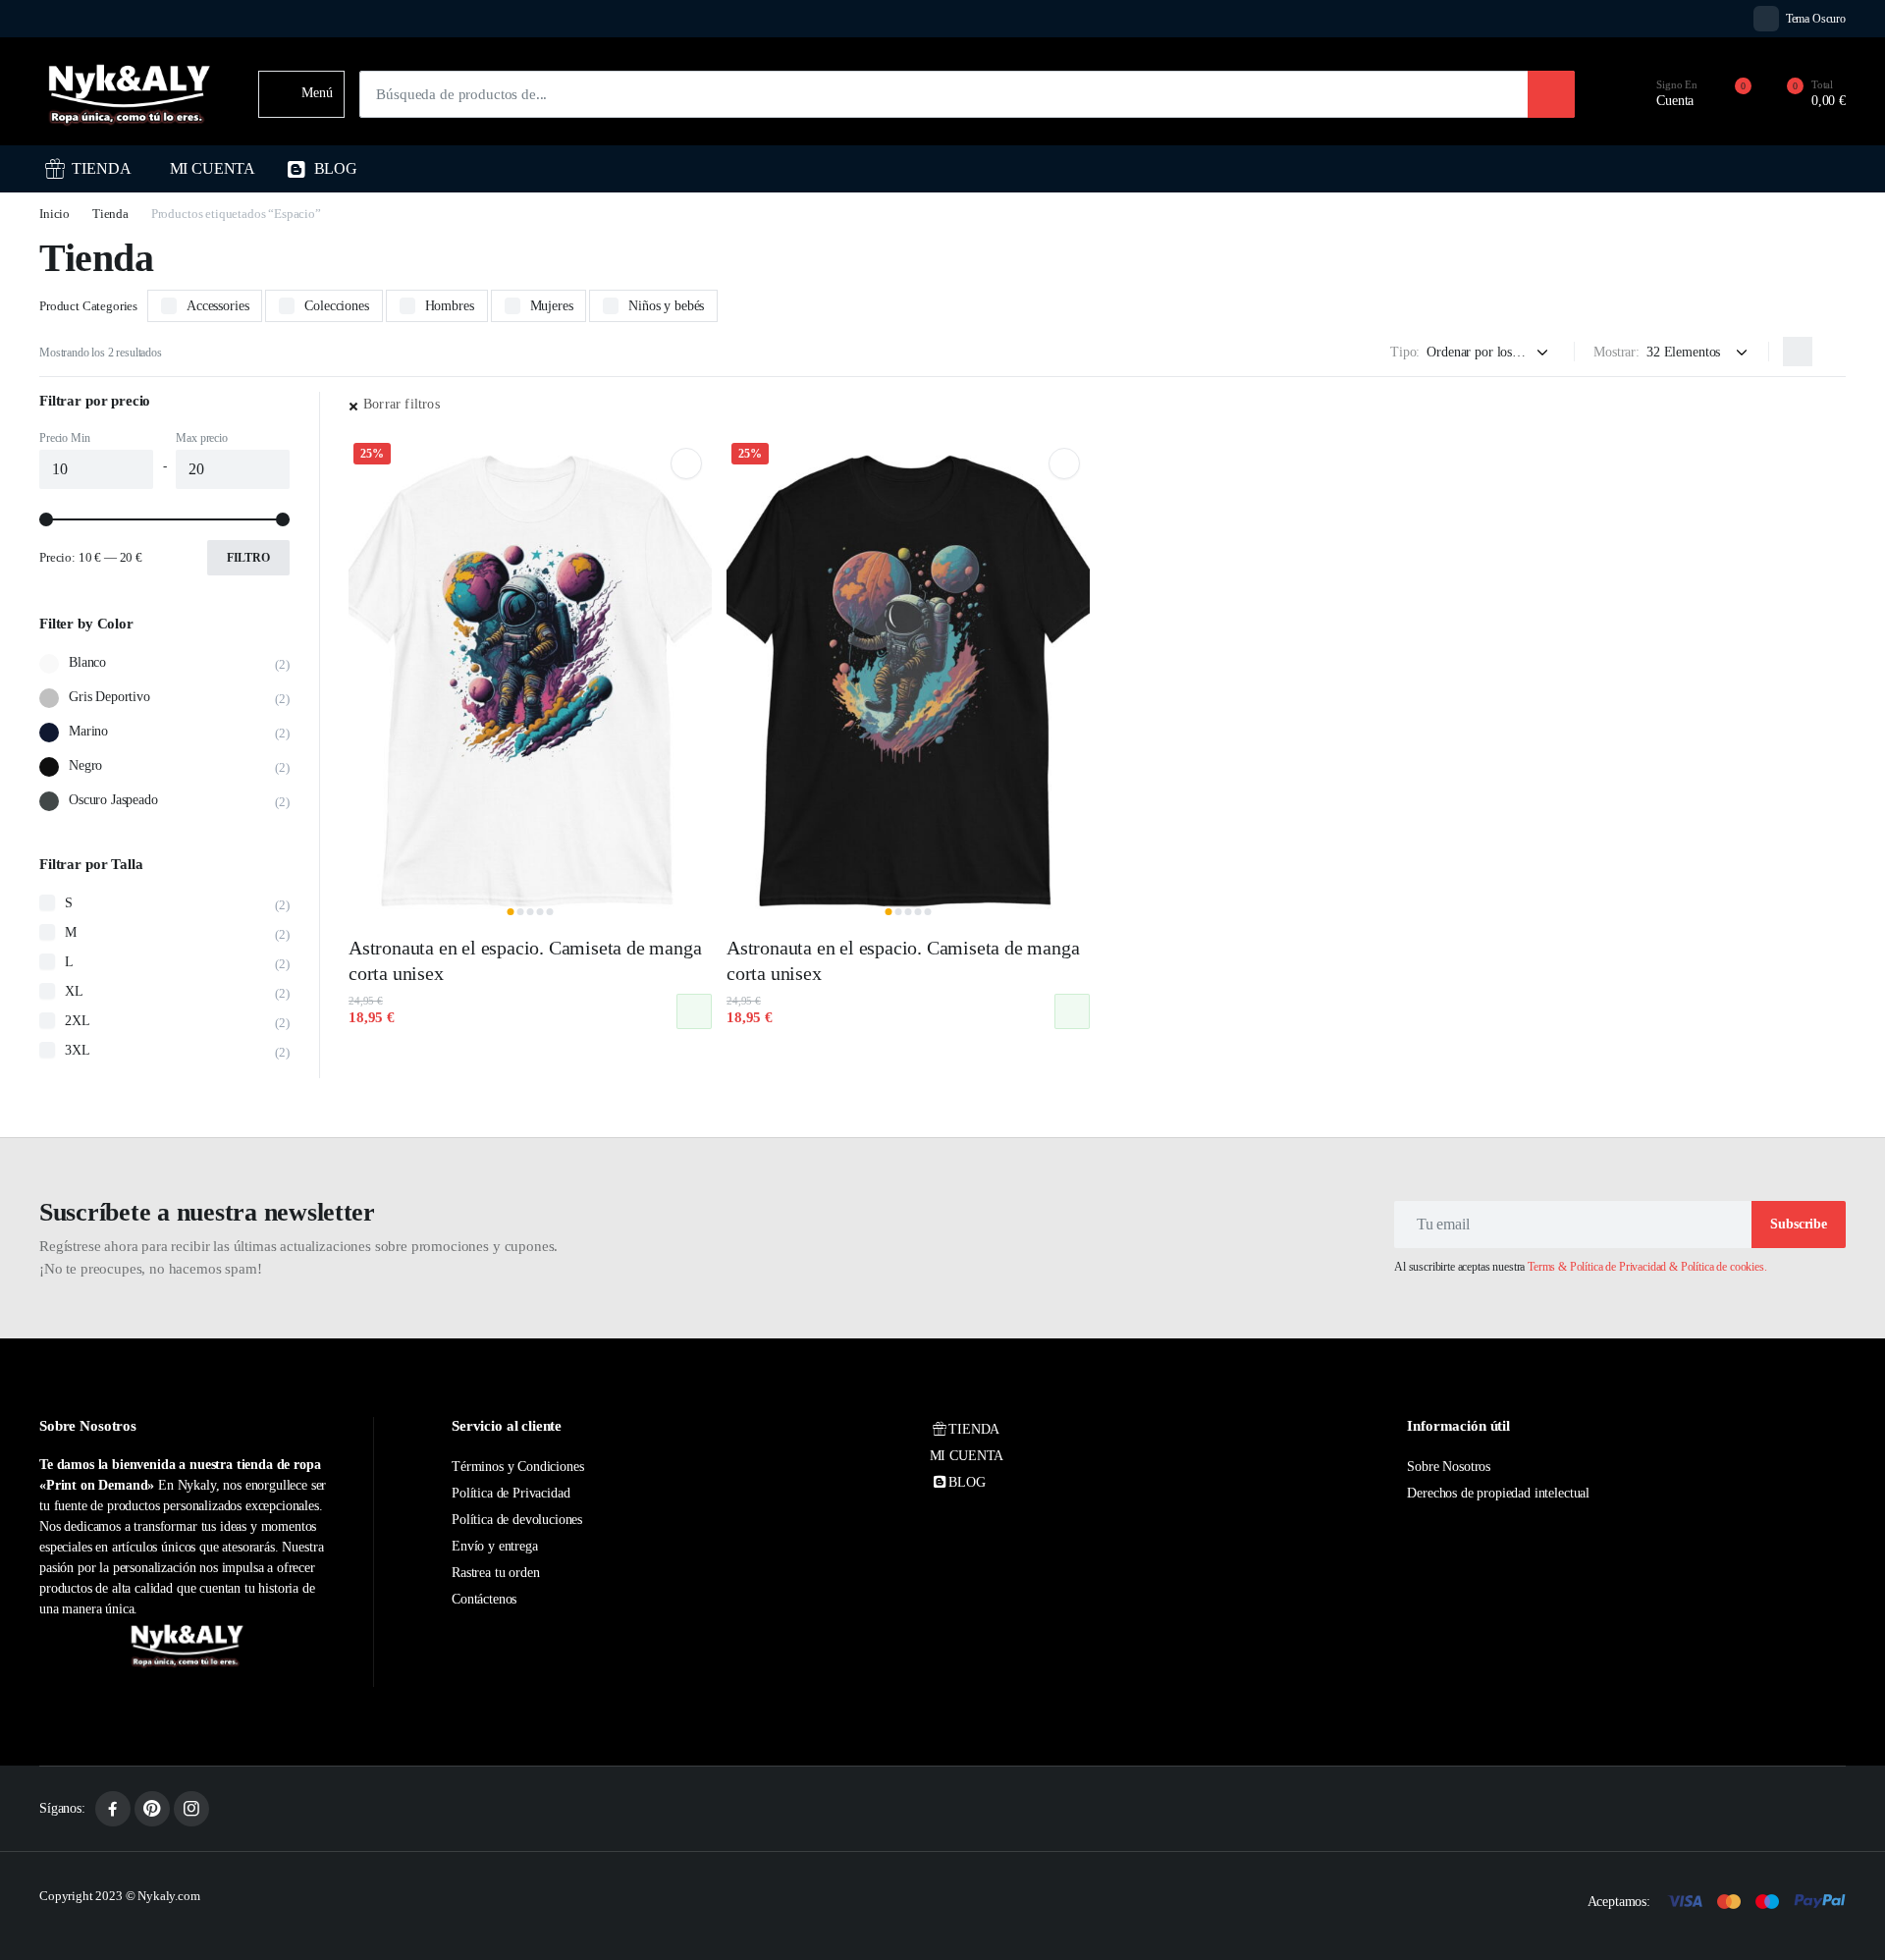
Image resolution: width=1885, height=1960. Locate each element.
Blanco (87, 662)
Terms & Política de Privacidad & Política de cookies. (1647, 1267)
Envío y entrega (495, 1546)
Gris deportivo (109, 697)
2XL (78, 1021)
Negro (85, 765)
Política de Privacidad (511, 1493)
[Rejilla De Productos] (1798, 352)
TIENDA (101, 168)
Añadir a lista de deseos (687, 463)
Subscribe (1799, 1224)
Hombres (450, 306)
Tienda (110, 214)
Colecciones (336, 306)
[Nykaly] (129, 94)
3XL (78, 1050)
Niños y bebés (666, 306)
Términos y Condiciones (517, 1467)
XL (74, 991)
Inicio (54, 214)
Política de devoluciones (517, 1520)
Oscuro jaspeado (113, 800)
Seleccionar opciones (694, 1011)
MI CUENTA (213, 168)
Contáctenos (484, 1599)
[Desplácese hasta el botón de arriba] (1841, 1916)
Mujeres (552, 306)
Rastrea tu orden (495, 1573)
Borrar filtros (402, 404)
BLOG (336, 168)
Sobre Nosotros (1449, 1467)
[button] (1805, 94)
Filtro (248, 558)
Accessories (217, 306)
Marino (88, 731)
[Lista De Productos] (1831, 352)
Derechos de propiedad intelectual (1498, 1493)
